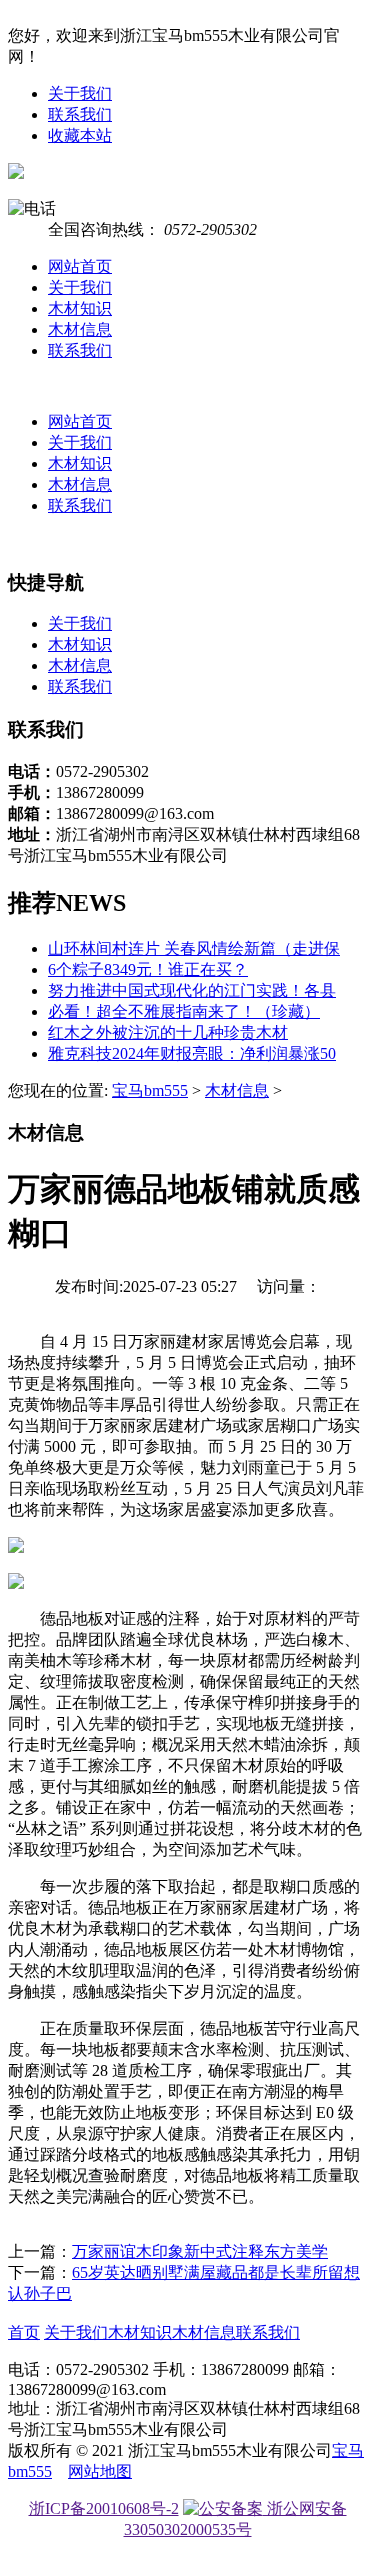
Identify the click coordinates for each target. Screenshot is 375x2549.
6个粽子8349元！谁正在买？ (148, 969)
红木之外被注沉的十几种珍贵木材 (168, 1032)
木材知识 (80, 308)
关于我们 (80, 93)
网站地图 (100, 2471)
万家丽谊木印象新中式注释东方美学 (200, 2251)
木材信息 (80, 329)
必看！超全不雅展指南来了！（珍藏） (184, 1011)
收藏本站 (80, 135)
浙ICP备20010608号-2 (104, 2508)
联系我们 (80, 114)
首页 (24, 2332)
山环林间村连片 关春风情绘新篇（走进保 (194, 948)
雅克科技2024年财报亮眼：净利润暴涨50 (192, 1053)
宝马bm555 (150, 1090)
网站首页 (80, 266)
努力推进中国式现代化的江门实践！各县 (192, 990)
